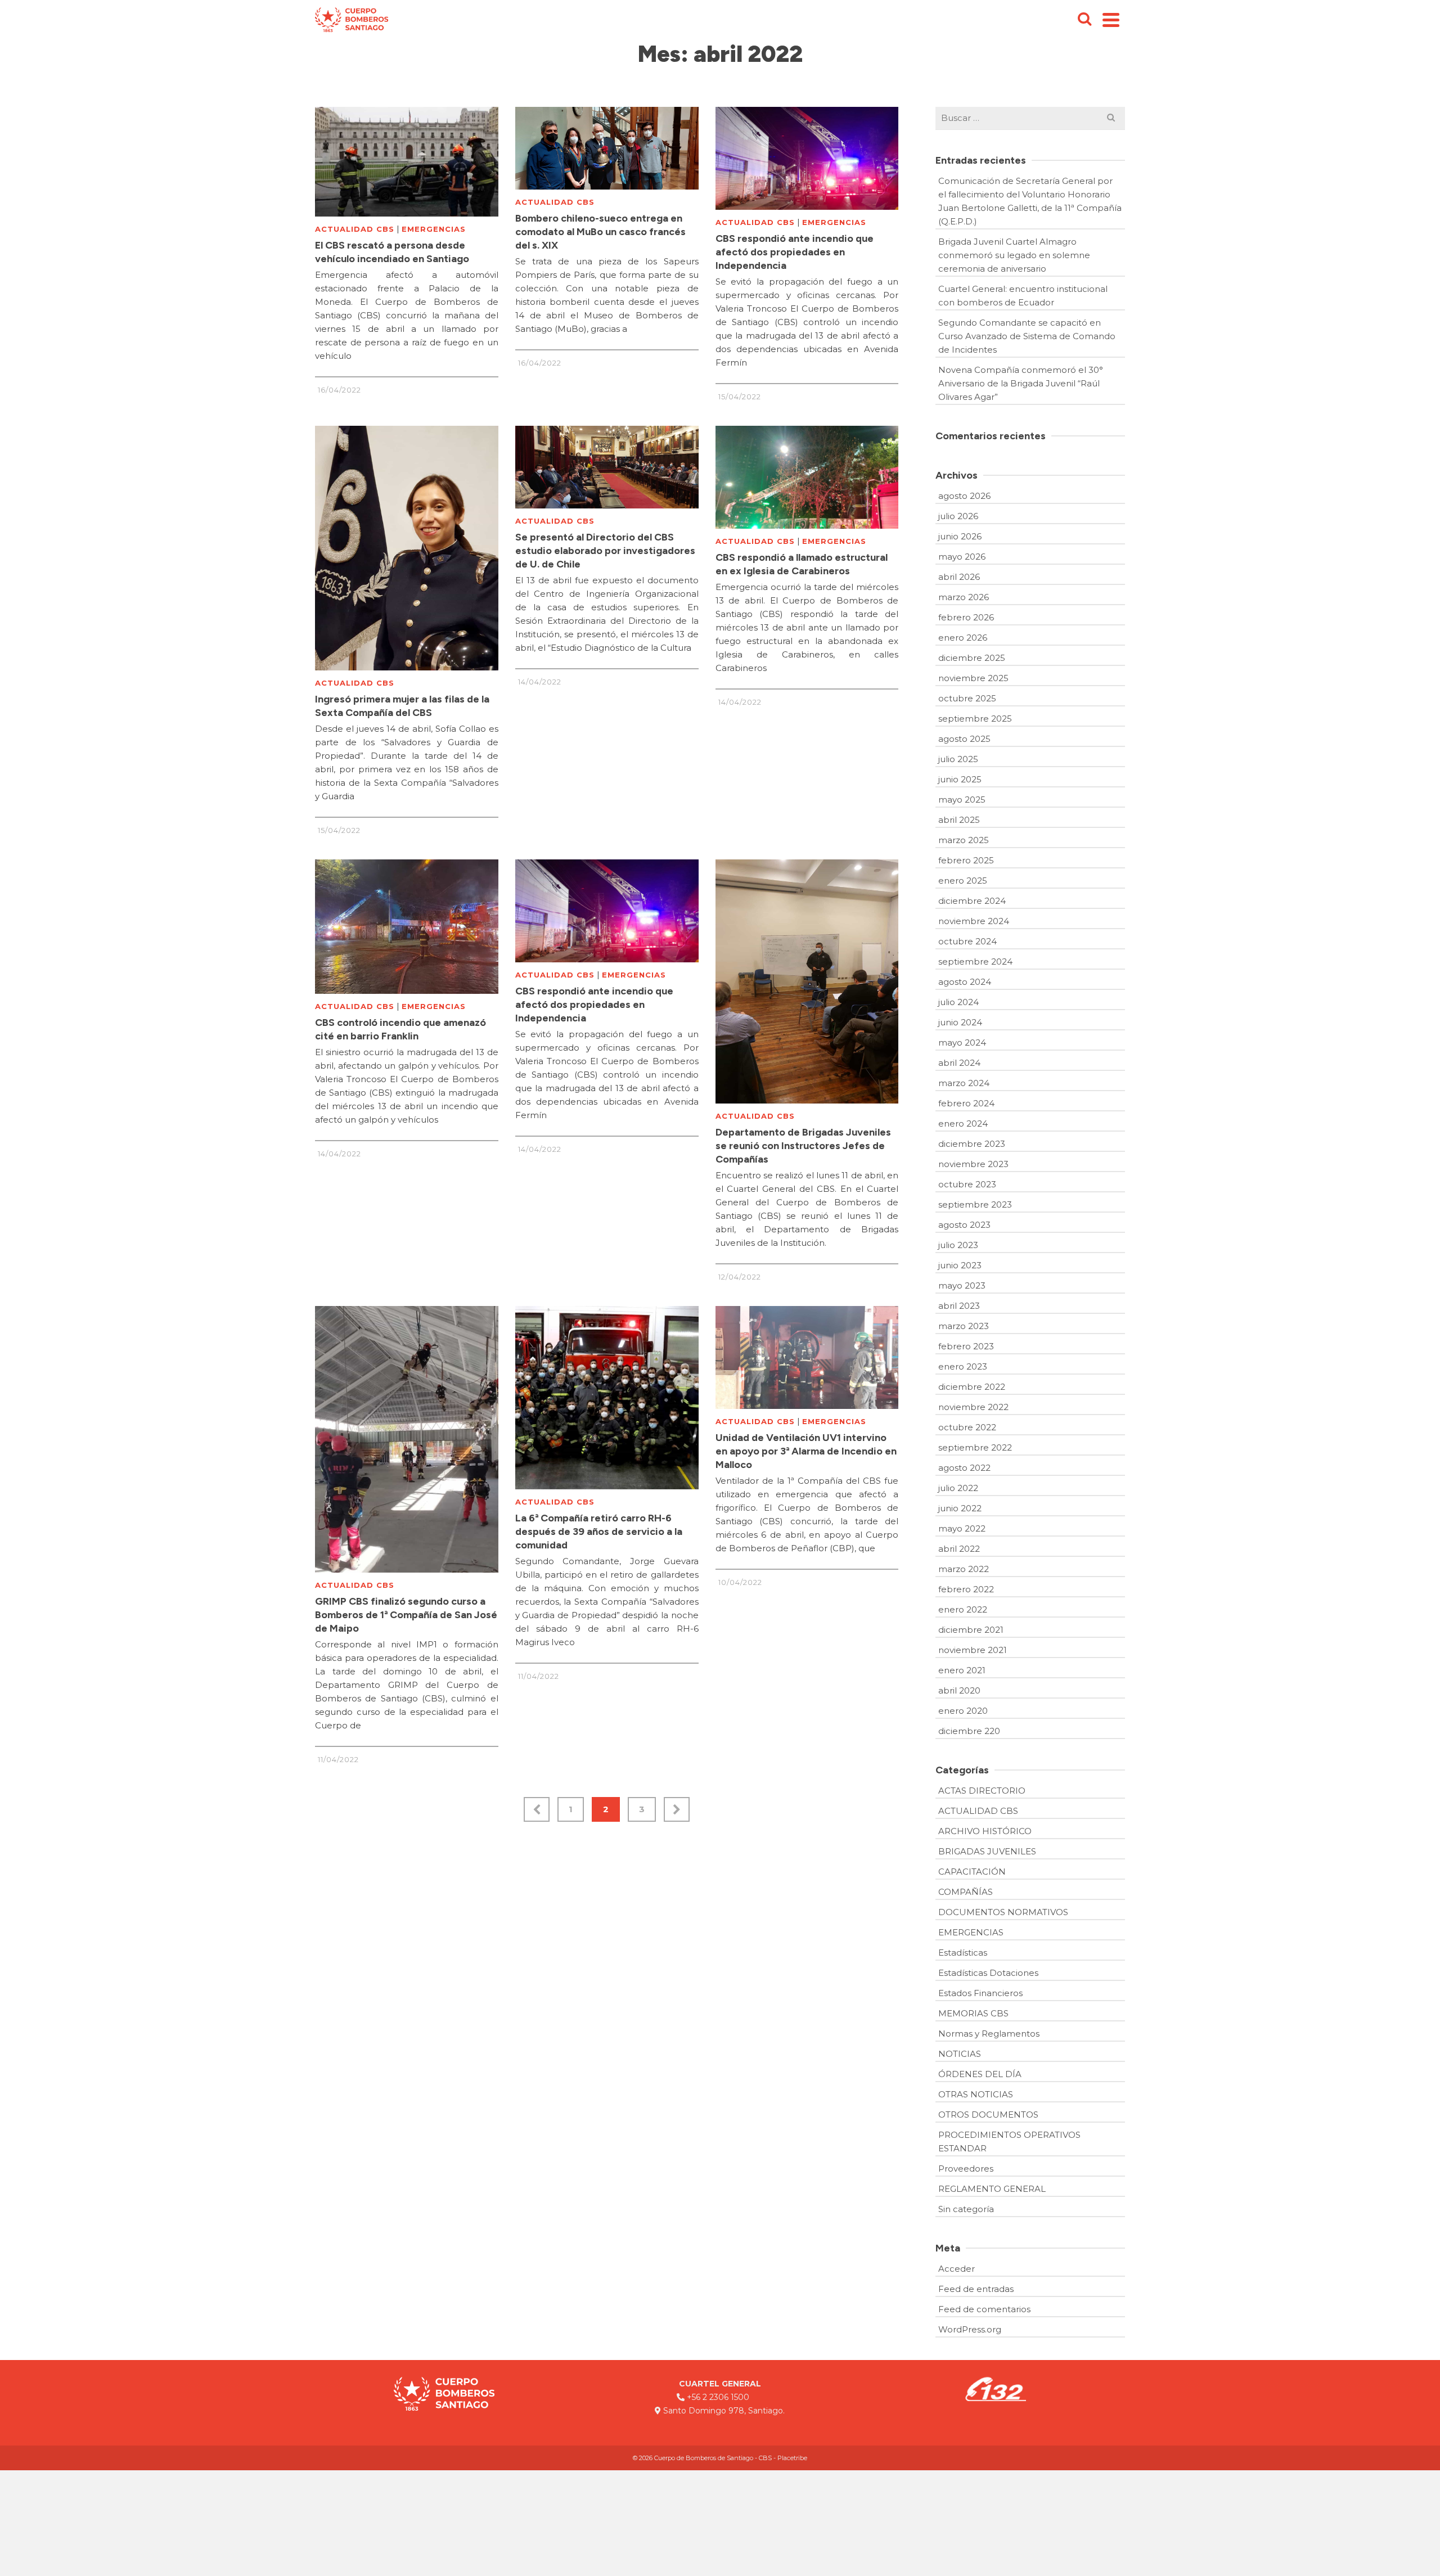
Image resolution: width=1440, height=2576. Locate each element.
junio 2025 (960, 779)
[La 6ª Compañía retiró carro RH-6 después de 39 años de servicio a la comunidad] (607, 1398)
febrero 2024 (966, 1103)
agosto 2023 (964, 1225)
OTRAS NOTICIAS (976, 2094)
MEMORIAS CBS (973, 2013)
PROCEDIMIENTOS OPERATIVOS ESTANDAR (1009, 2142)
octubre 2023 (967, 1184)
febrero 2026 (966, 617)
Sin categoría (966, 2209)
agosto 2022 (964, 1468)
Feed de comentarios (984, 2309)
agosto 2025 (964, 739)
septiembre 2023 (975, 1204)
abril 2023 (959, 1306)
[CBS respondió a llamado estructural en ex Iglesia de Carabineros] (807, 477)
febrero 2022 (966, 1589)
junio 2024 (960, 1022)
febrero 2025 (966, 860)
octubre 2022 (967, 1427)
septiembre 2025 (975, 719)
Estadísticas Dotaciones (988, 1973)
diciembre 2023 (972, 1144)
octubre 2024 (967, 941)
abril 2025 (959, 820)
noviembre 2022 (973, 1407)
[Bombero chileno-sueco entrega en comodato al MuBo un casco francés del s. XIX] (607, 148)
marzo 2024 (964, 1083)
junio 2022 (960, 1508)
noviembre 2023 (973, 1164)
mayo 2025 (962, 800)
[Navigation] (1111, 20)
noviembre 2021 (973, 1650)
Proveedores (966, 2169)
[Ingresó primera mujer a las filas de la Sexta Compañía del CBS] (407, 548)
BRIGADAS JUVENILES (987, 1851)
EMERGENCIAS (434, 229)
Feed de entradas (976, 2289)
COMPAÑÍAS (966, 1892)
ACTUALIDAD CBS (355, 229)
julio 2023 (958, 1245)
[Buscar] (1084, 20)
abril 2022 (959, 1549)
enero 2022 (963, 1609)
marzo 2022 (964, 1569)
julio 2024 (958, 1002)
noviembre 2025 (973, 678)
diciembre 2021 (971, 1630)
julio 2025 (958, 759)
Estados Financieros (980, 1993)
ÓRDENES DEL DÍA (980, 2074)
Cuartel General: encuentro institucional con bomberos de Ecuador (1023, 296)
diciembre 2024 (972, 901)
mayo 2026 (962, 557)
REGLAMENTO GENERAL (992, 2189)
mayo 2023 (962, 1285)
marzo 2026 (964, 597)
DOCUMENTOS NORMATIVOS (1003, 1912)
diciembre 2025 (972, 658)
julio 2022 (958, 1488)
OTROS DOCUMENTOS (988, 2115)
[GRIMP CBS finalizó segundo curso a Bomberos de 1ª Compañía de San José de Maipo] (407, 1439)
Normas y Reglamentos (989, 2034)
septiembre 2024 (975, 962)
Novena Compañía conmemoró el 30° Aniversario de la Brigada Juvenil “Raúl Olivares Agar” (1021, 383)
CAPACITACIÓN (972, 1872)
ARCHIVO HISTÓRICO (985, 1831)
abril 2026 (959, 577)
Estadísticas (963, 1953)
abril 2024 (959, 1063)
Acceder (957, 2269)
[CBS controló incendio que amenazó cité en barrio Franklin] (407, 927)
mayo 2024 (962, 1042)
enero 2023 (963, 1366)
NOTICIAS (960, 2054)
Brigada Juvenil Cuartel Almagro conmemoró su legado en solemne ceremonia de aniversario (1014, 255)
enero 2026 (963, 638)
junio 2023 (960, 1265)
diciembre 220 (969, 1731)
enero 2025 (963, 881)
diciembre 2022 (972, 1387)
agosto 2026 (964, 496)
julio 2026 (958, 516)
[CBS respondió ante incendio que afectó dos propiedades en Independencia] (807, 158)
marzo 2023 (964, 1326)
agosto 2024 (965, 982)
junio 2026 (960, 536)
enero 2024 (963, 1123)
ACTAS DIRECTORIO (982, 1791)
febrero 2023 (966, 1346)
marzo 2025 (964, 840)
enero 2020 (963, 1711)
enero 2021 (962, 1670)
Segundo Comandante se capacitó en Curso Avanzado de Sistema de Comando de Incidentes (1027, 336)
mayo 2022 (962, 1528)
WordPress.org (970, 2329)
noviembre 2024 (974, 921)
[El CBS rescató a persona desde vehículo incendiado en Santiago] (407, 162)
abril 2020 (959, 1690)
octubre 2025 (967, 698)
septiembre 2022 (975, 1447)
